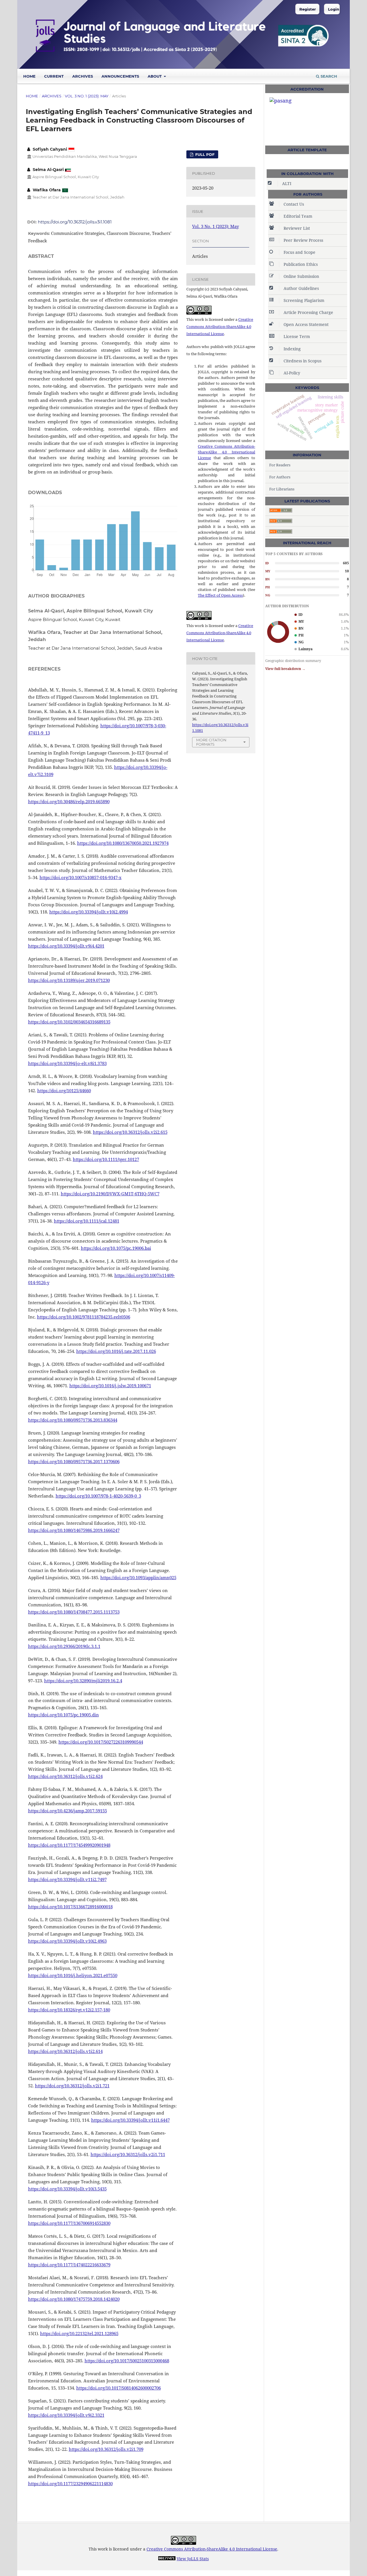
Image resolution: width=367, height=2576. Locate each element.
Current (54, 76)
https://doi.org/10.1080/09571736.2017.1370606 (74, 1461)
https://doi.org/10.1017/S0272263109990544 (101, 1742)
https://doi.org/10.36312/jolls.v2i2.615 (130, 1132)
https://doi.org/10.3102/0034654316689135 (69, 1022)
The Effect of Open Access (220, 595)
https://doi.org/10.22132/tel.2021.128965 (79, 2333)
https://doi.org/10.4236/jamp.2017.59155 (68, 1811)
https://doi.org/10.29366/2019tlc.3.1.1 (64, 1646)
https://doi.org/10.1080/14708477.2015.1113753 (74, 1612)
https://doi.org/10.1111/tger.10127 (106, 1159)
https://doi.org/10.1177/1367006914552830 (69, 2223)
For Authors (280, 477)
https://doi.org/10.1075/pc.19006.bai (116, 1248)
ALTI (287, 183)
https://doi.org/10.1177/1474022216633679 (69, 2265)
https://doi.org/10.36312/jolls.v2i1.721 (72, 2086)
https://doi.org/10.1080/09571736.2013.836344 (73, 1420)
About (155, 76)
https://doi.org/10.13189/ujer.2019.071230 (69, 980)
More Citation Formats (211, 742)
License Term (297, 336)
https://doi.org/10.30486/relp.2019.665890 (69, 801)
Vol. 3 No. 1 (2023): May (87, 96)
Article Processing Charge (308, 312)
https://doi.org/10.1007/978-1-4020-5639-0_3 (98, 1496)
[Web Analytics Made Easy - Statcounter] (167, 2559)
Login (334, 9)
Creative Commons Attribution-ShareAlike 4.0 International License (220, 327)
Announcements (120, 76)
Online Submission (301, 276)
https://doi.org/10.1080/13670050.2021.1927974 (123, 843)
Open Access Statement (306, 324)
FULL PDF (204, 154)
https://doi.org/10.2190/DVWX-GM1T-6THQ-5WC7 (110, 1194)
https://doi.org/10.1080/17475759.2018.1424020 (74, 2299)
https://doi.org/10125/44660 (64, 1090)
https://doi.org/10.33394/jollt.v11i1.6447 (130, 2120)
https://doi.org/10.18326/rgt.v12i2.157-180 (69, 2010)
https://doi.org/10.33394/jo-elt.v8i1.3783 (67, 1063)
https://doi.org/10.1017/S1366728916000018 (70, 1907)
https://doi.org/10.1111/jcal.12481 (87, 1221)
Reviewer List (297, 228)
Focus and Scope (299, 252)
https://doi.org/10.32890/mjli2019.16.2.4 (83, 1681)
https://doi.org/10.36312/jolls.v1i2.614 (65, 2051)
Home (29, 76)
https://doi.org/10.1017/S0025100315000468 (127, 2361)
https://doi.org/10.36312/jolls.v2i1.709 (106, 2449)
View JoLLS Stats (193, 2559)
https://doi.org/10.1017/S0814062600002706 (119, 2388)
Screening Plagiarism (304, 300)
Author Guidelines (301, 288)
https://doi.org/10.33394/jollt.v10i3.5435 (67, 2189)
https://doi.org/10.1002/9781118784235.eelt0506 (84, 1317)
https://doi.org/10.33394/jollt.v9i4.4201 (66, 946)
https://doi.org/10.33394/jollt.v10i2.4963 (67, 1941)
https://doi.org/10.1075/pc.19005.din (64, 1715)
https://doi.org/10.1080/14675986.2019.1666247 (74, 1530)
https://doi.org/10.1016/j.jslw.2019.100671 (110, 1386)
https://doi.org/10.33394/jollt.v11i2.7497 (67, 1879)
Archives (83, 76)
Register (308, 9)
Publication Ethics (301, 264)
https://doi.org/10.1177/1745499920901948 (69, 1845)
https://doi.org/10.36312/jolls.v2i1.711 (128, 2154)
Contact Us (294, 204)
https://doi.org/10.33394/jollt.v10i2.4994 (89, 912)
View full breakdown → (285, 669)
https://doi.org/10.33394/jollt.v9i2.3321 (66, 2415)
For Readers (280, 465)
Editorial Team (298, 216)
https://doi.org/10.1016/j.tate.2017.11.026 (116, 1351)
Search (328, 76)
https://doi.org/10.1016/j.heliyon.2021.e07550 (73, 1975)
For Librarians (282, 489)
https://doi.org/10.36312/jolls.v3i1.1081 (75, 222)
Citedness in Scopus (302, 361)
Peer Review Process (303, 240)
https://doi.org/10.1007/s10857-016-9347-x (81, 877)
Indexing (292, 349)
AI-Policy (292, 373)
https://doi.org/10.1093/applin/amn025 (138, 1577)
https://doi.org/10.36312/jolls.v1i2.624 (65, 1776)
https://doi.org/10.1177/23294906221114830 (70, 2483)
